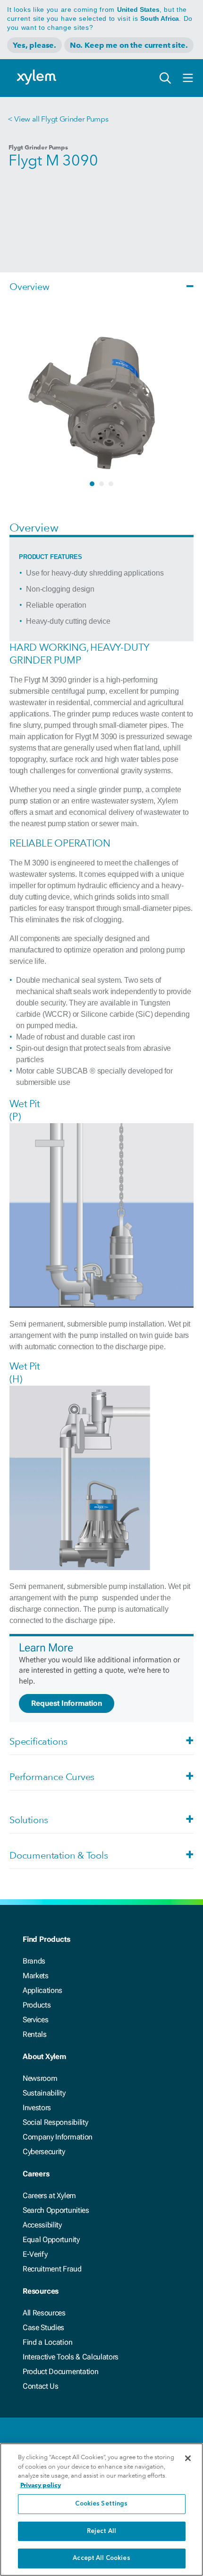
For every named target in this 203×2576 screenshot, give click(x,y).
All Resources (44, 2313)
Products (37, 2005)
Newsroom (40, 2078)
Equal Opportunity (51, 2240)
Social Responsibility (55, 2122)
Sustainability (44, 2093)
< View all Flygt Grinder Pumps (58, 119)
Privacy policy (41, 2485)
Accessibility (42, 2225)
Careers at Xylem (49, 2196)
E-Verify (35, 2254)
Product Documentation (60, 2371)
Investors (37, 2108)
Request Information (67, 1703)
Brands (34, 1961)
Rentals (35, 2034)
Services (35, 2020)
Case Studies (43, 2327)
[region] (101, 2510)
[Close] (188, 2458)
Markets (36, 1976)
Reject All (101, 2531)
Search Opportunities (56, 2210)
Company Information (58, 2137)
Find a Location (47, 2342)
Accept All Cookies (101, 2558)
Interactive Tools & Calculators (71, 2357)
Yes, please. (34, 45)
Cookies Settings (101, 2504)
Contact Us (41, 2386)
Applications (42, 1990)
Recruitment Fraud (52, 2269)
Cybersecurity (44, 2152)
